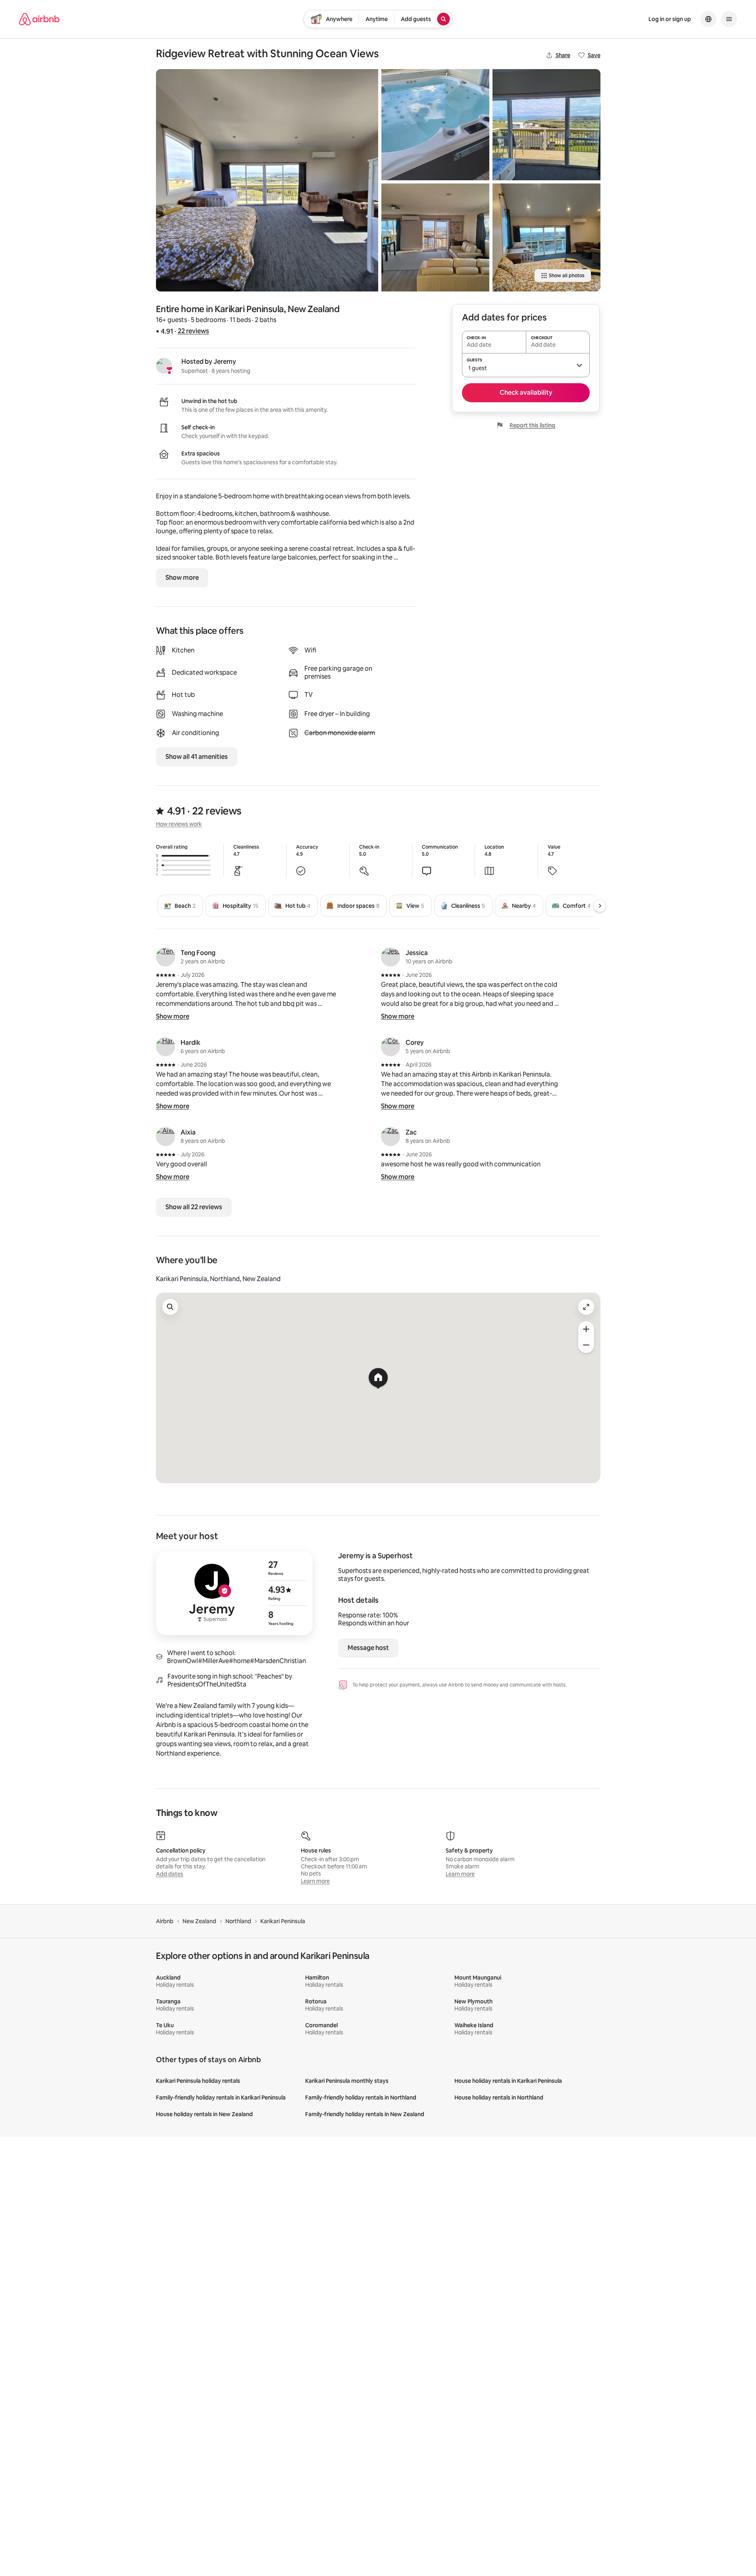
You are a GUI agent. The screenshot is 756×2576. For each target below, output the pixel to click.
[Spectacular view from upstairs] (546, 125)
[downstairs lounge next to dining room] (435, 237)
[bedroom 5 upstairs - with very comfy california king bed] (267, 180)
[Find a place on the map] (170, 1307)
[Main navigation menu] (729, 19)
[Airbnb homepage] (39, 19)
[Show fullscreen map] (586, 1307)
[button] (526, 365)
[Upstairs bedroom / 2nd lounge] (546, 237)
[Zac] (391, 1137)
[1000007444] (435, 125)
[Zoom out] (586, 1345)
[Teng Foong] (165, 957)
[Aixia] (165, 1137)
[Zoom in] (586, 1329)
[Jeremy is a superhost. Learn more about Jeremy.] (164, 366)
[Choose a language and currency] (708, 19)
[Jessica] (391, 957)
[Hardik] (165, 1047)
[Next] (600, 906)
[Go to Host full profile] (234, 1593)
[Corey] (391, 1047)
